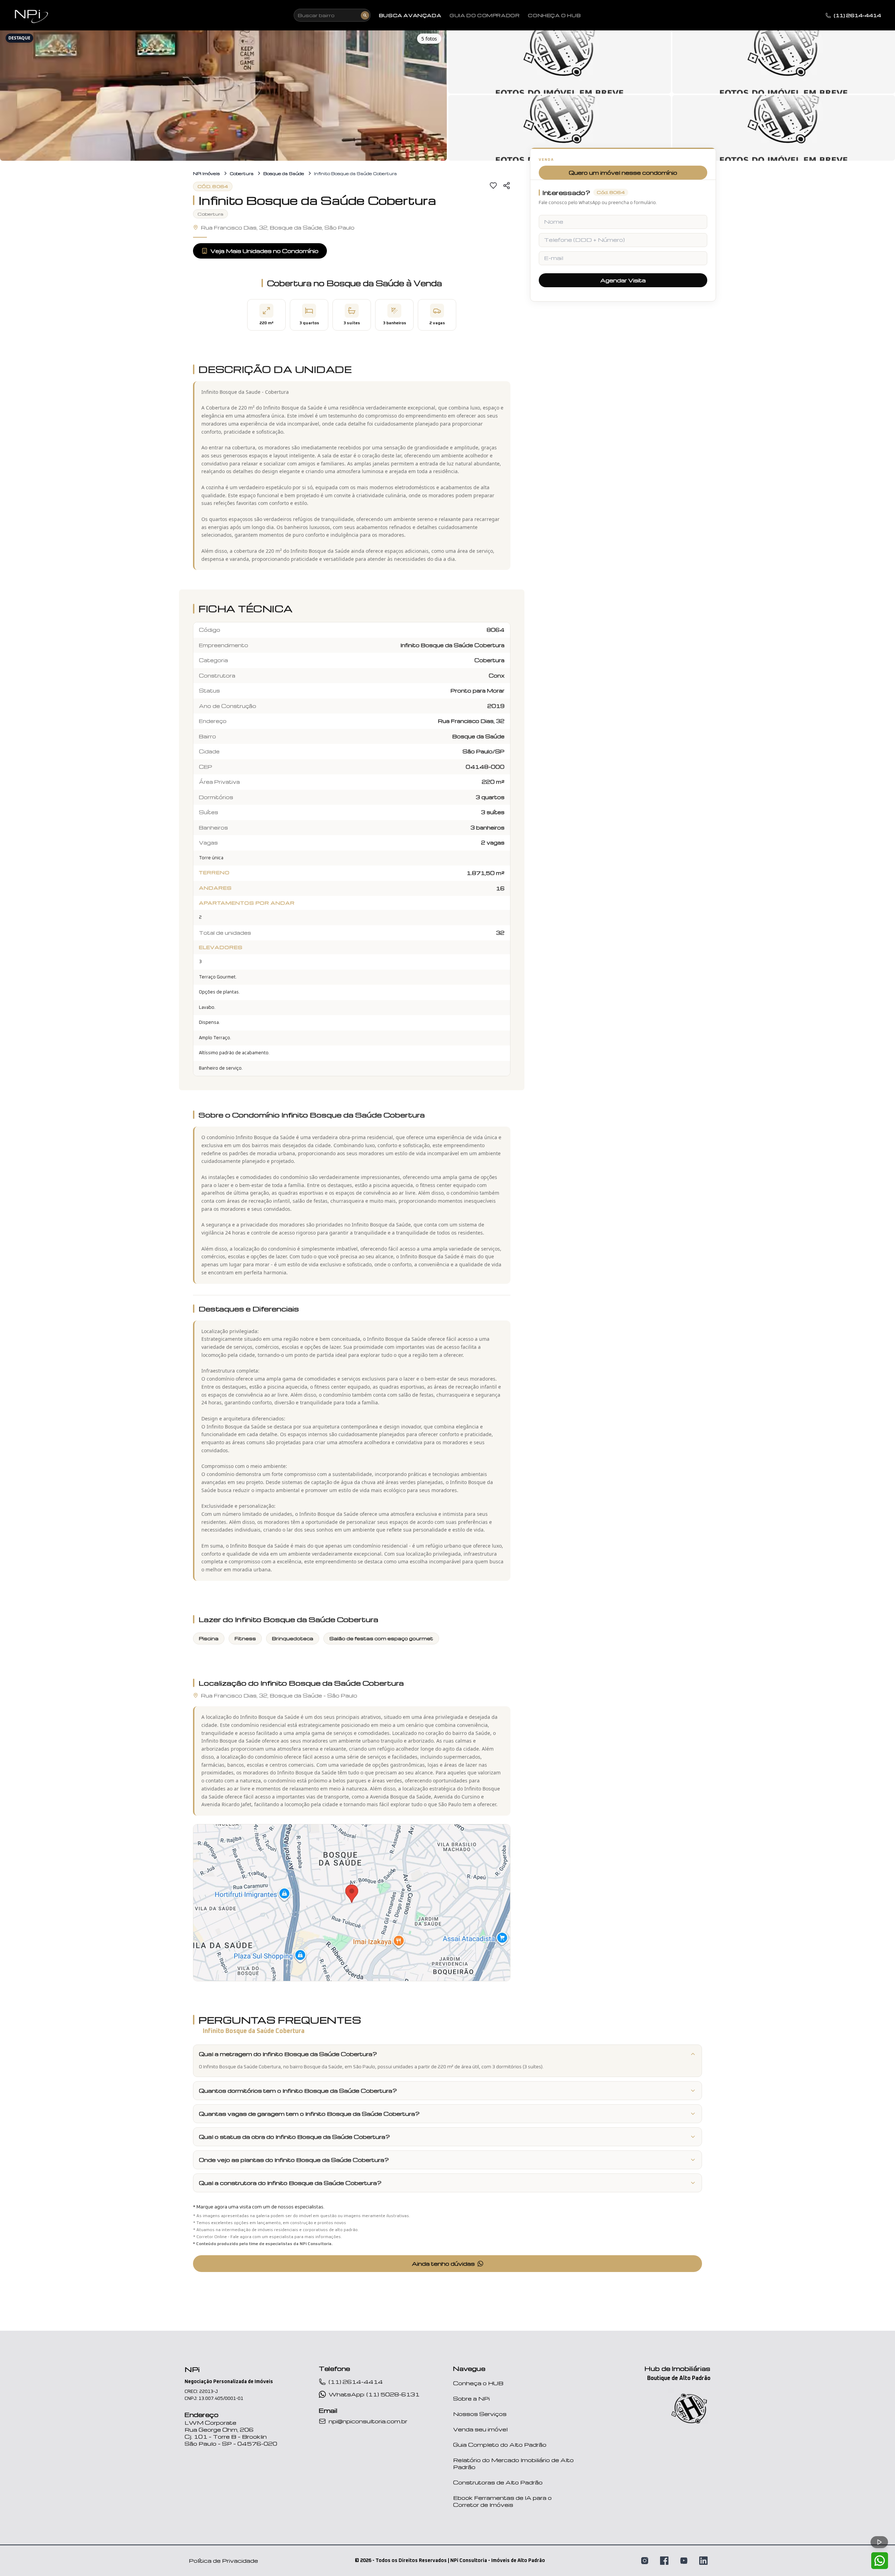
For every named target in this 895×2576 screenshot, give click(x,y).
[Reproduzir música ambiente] (879, 2542)
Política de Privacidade (223, 2561)
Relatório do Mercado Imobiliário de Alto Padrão (513, 2463)
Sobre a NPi (471, 2398)
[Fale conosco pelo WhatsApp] (880, 2561)
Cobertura (242, 173)
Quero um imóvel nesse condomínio (623, 173)
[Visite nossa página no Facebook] (664, 2561)
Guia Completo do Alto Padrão (500, 2445)
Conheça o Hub (554, 15)
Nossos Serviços (480, 2414)
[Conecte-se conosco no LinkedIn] (703, 2561)
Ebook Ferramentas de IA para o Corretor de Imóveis (502, 2501)
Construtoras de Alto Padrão (498, 2482)
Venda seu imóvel (480, 2429)
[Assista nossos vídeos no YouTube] (684, 2561)
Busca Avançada (410, 15)
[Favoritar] (493, 186)
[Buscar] (365, 15)
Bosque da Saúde (284, 173)
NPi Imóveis (206, 173)
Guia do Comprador (485, 15)
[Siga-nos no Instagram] (645, 2561)
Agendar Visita (623, 281)
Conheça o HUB (478, 2383)
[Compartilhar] (507, 186)
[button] (223, 94)
